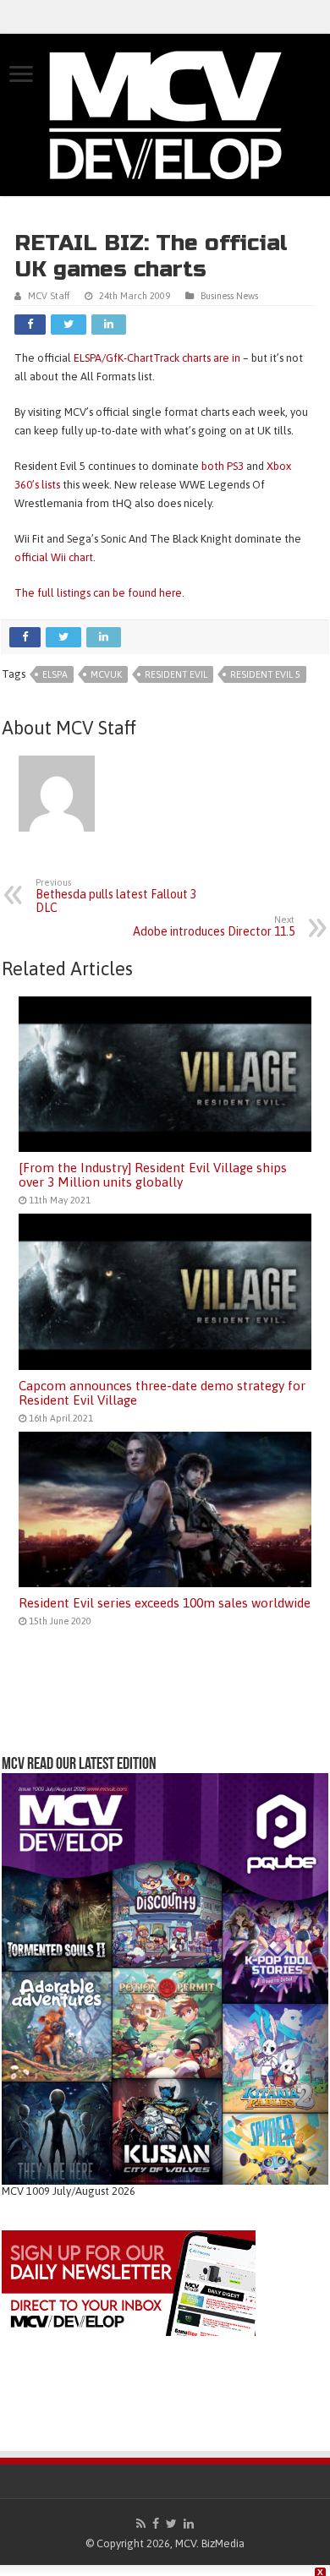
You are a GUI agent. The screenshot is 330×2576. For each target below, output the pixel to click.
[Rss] (141, 2524)
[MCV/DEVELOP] (165, 115)
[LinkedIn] (189, 2524)
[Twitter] (171, 2524)
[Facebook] (156, 2524)
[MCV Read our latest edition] (165, 1978)
